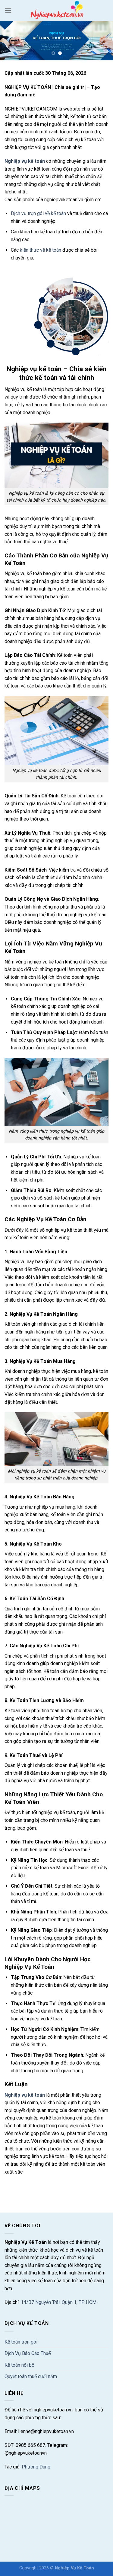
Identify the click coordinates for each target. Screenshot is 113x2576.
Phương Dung (36, 2467)
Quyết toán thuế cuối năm (31, 2376)
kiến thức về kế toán (41, 250)
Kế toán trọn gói (21, 2342)
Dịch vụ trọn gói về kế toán (38, 213)
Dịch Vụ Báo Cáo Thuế (28, 2353)
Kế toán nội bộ (19, 2365)
